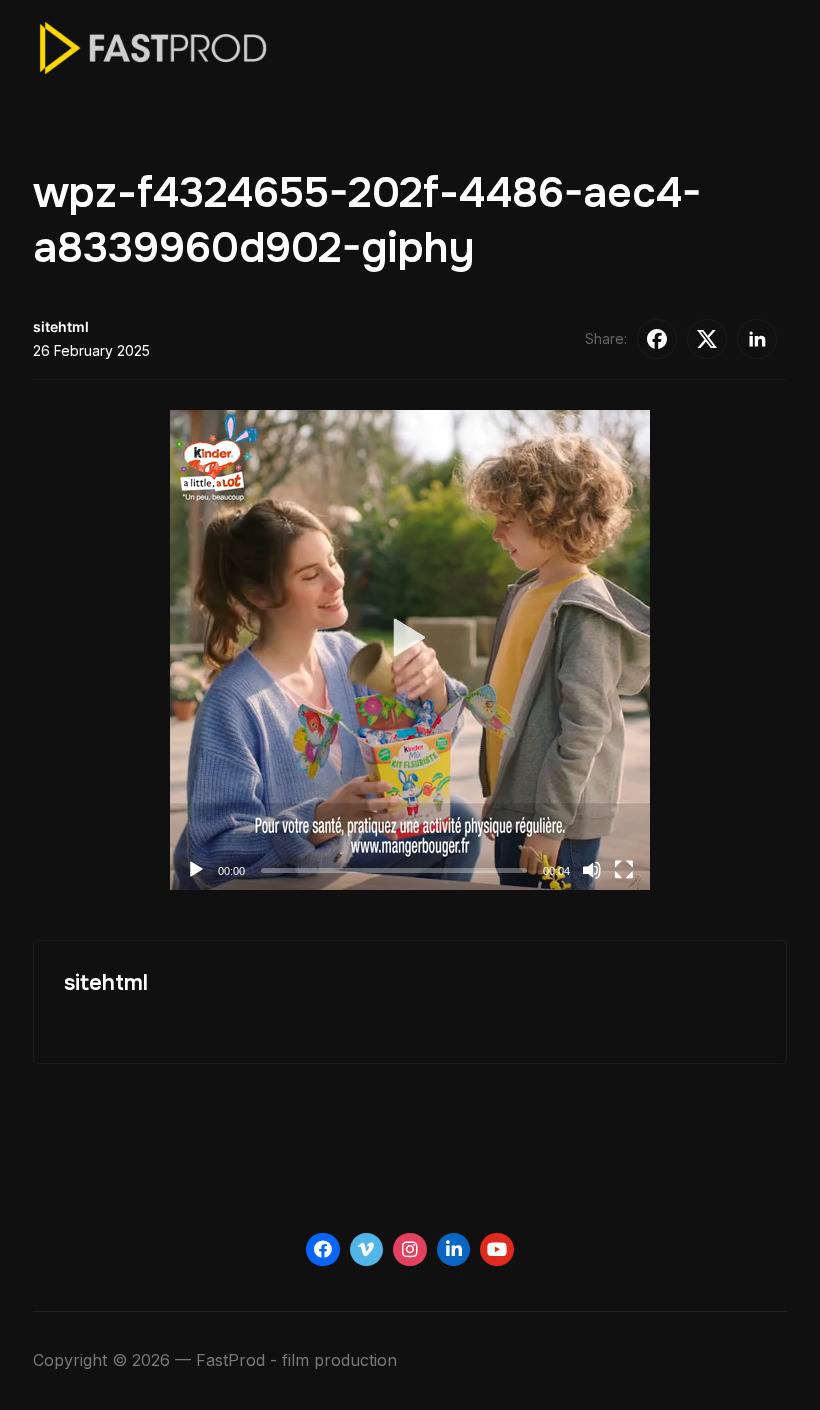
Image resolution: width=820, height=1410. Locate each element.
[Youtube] (497, 1250)
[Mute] (592, 870)
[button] (410, 649)
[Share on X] (707, 339)
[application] (410, 650)
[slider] (394, 870)
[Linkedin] (454, 1250)
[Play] (196, 870)
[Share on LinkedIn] (757, 339)
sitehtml (61, 326)
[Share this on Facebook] (657, 339)
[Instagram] (410, 1250)
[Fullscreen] (624, 870)
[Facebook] (323, 1250)
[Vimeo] (367, 1250)
